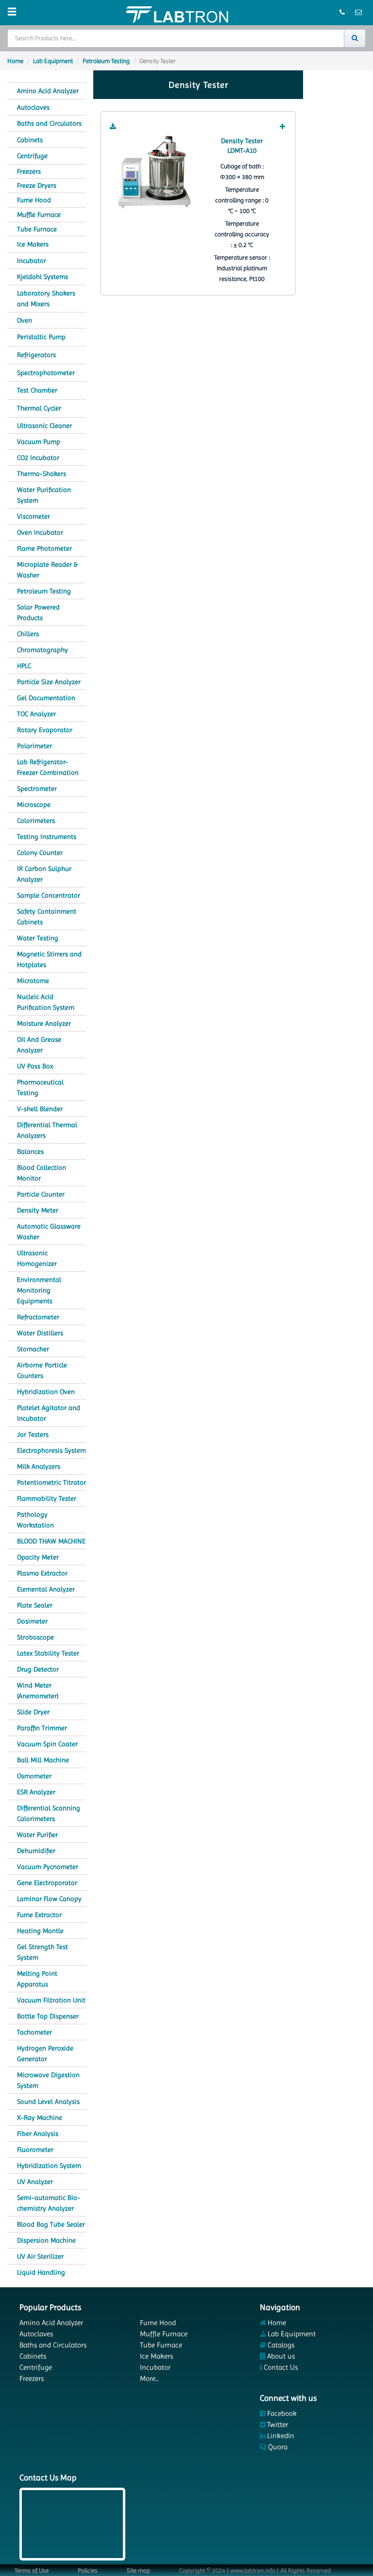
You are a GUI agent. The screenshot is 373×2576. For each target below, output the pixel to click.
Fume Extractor (39, 1915)
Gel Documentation (46, 698)
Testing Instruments (47, 837)
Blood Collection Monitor (42, 1173)
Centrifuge (32, 156)
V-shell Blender (40, 1109)
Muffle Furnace (39, 214)
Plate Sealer (35, 1605)
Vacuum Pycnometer (48, 1867)
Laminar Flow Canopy (49, 1899)
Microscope (34, 804)
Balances (30, 1151)
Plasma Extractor (42, 1573)
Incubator (32, 261)
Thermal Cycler (39, 408)
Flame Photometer (44, 548)
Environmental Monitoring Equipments (39, 1290)
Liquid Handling (41, 2272)
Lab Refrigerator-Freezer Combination (48, 767)
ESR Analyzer (36, 1792)
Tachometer (34, 2032)
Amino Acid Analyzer (48, 91)
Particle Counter (41, 1194)
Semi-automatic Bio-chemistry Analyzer (49, 2203)
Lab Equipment (53, 61)
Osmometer (34, 1776)
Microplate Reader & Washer (47, 570)
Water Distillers (40, 1333)
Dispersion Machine (46, 2240)
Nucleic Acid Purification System (46, 1002)
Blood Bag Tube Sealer (51, 2224)
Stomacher (33, 1349)
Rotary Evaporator (45, 730)
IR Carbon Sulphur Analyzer (44, 874)
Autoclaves (33, 107)
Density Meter (38, 1210)
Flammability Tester (47, 1498)
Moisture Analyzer (44, 1023)
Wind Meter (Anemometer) (38, 1690)
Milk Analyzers (39, 1466)
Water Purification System (44, 495)
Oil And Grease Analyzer (39, 1045)
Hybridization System (49, 2166)
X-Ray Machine (40, 2117)
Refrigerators (36, 355)
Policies (88, 2570)
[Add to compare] (283, 127)
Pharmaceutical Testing (40, 1087)
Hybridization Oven (46, 1392)
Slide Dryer (33, 1712)
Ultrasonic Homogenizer (37, 1258)
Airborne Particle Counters (42, 1370)
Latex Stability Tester (48, 1653)
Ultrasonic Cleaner (44, 426)
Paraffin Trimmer (42, 1728)
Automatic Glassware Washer (49, 1231)
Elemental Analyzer (46, 1589)
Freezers (29, 171)
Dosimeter (32, 1621)
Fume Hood (34, 200)
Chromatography (42, 650)
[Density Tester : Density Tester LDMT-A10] (154, 172)
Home (15, 61)
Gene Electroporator (47, 1883)
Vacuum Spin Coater (47, 1744)
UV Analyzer (35, 2182)
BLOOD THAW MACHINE (51, 1541)
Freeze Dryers (37, 185)
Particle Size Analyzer (49, 682)
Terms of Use (32, 2570)
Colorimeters (36, 820)
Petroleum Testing (106, 61)
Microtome (33, 981)
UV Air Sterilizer (40, 2256)
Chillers (28, 634)
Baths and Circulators (49, 123)
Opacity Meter (38, 1557)
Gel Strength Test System (42, 1952)
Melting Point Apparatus (37, 1979)
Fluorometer (35, 2149)
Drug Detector (38, 1669)
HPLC (24, 666)
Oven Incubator (40, 532)
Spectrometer (37, 788)
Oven (25, 320)
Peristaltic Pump (41, 337)
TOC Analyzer (36, 714)
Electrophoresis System (51, 1450)
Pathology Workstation (35, 1520)
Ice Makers (33, 244)
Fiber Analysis (38, 2133)
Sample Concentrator (49, 895)
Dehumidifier (36, 1851)
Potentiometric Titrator (51, 1482)
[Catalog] (113, 127)
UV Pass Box (35, 1066)
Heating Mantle (40, 1931)
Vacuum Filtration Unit (51, 2000)
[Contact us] (343, 13)
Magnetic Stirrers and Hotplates (49, 959)
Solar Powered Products (38, 612)
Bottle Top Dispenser (48, 2016)
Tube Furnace (37, 229)
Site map (138, 2570)
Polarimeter (34, 746)
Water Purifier (37, 1835)
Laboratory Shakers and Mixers (46, 299)
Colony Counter (40, 853)
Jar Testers (33, 1434)
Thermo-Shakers (42, 474)
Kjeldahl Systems (42, 277)
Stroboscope (35, 1637)
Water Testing (38, 938)
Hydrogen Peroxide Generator (45, 2053)
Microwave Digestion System (48, 2080)
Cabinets (30, 140)
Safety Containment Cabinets (47, 917)
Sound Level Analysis (48, 2101)
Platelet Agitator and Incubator (49, 1413)
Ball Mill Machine (43, 1760)
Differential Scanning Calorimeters (49, 1813)
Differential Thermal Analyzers (47, 1130)
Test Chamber (37, 390)
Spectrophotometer (46, 373)
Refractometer (38, 1317)
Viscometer (34, 516)
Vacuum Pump (39, 442)
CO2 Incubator (38, 458)
